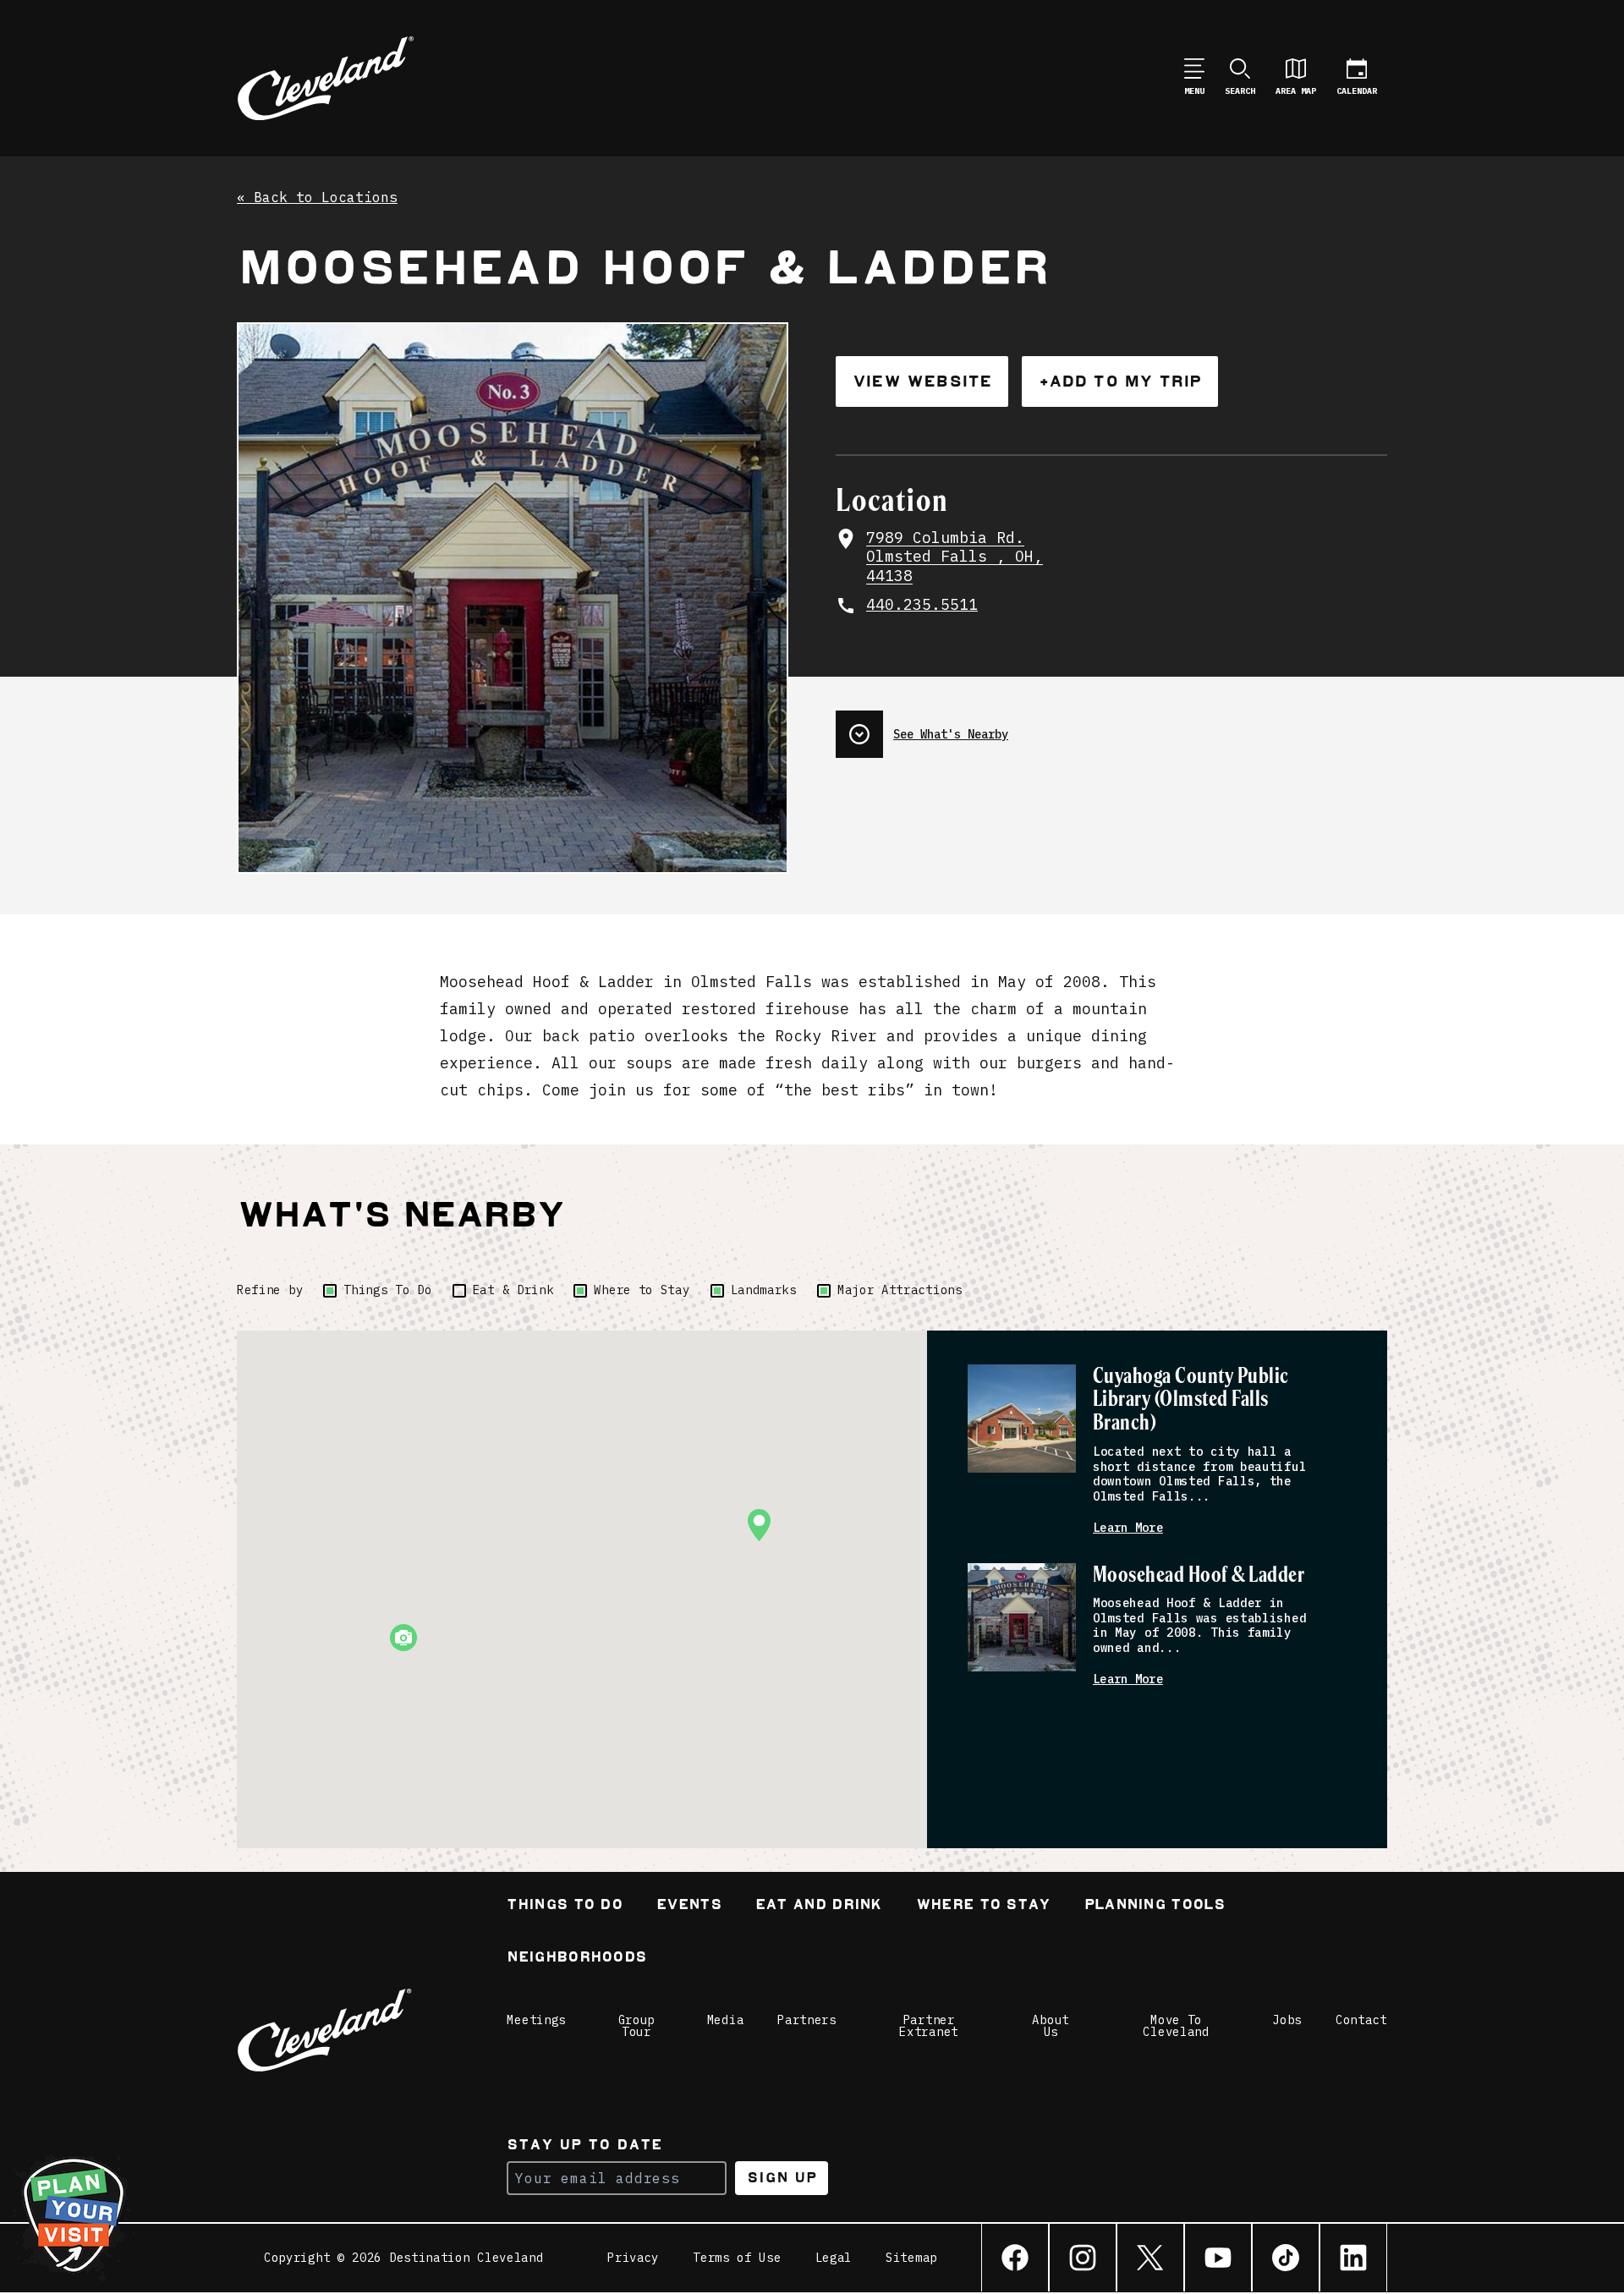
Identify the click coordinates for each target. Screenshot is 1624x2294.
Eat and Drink (819, 1906)
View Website (922, 381)
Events (689, 1906)
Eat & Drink (513, 1290)
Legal (834, 2258)
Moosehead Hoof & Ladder (1199, 1575)
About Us (1051, 2026)
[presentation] (1111, 727)
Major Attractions (900, 1290)
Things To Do (387, 1290)
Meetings (536, 2020)
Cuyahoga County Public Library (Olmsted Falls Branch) (1191, 1400)
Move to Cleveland (1176, 2026)
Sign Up (782, 2178)
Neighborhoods (576, 1959)
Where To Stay (983, 1906)
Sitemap (911, 2258)
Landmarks (764, 1290)
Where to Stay (642, 1290)
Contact (1361, 2020)
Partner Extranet (929, 2026)
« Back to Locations (317, 198)
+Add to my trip (1120, 381)
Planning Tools (1155, 1906)
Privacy (633, 2258)
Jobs (1287, 2020)
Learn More (1128, 1528)
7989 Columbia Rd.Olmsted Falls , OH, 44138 (955, 557)
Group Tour (637, 2026)
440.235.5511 (922, 605)
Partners (807, 2020)
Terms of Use (737, 2258)
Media (726, 2020)
